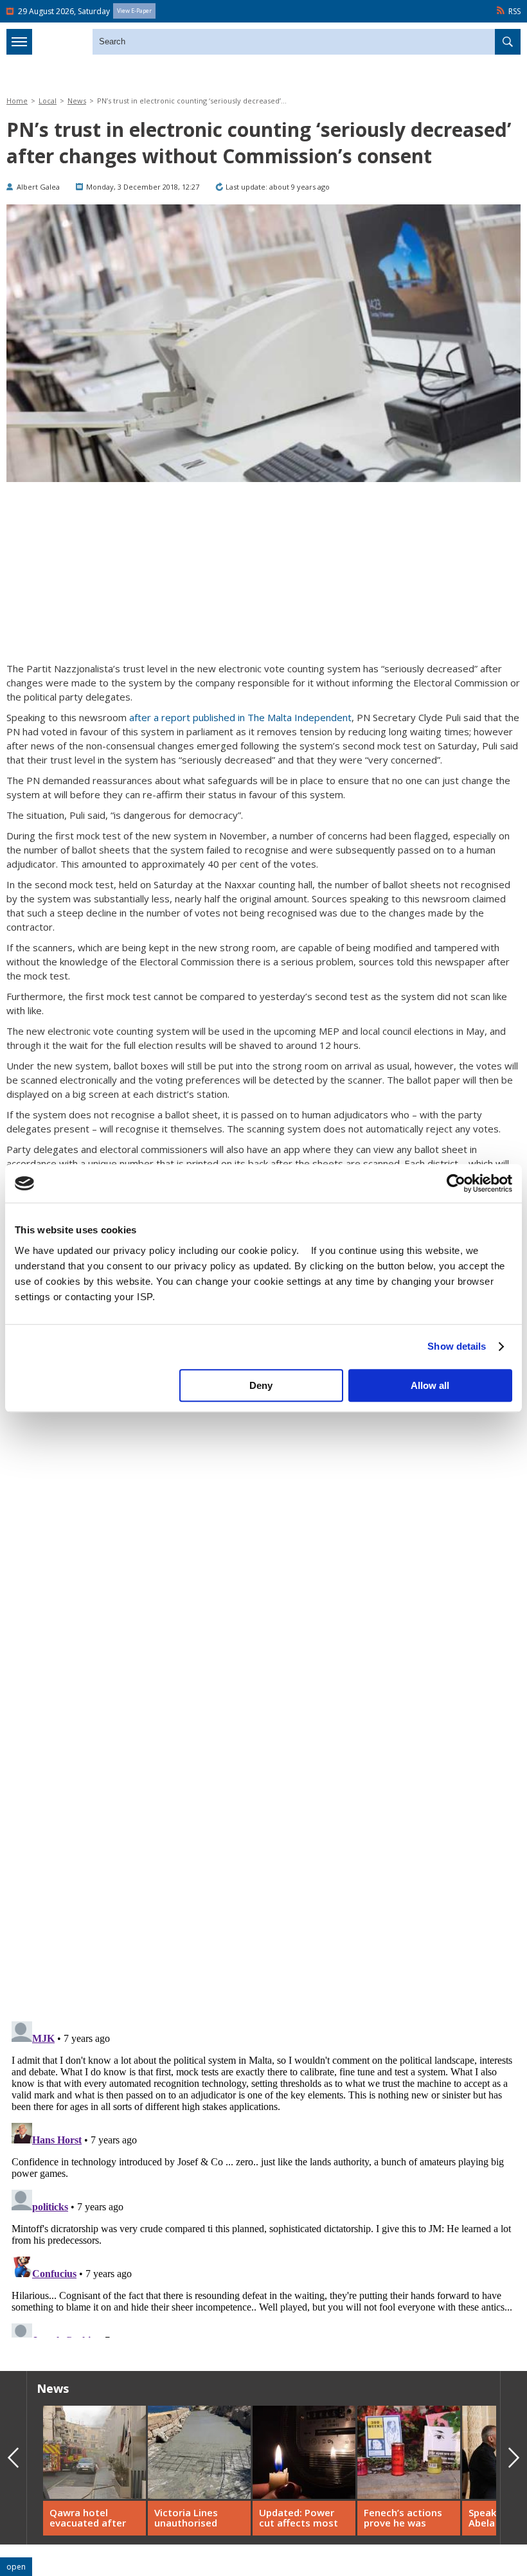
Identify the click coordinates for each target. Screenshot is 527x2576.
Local (48, 101)
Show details (457, 1346)
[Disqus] (263, 2177)
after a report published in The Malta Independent (240, 717)
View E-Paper (134, 11)
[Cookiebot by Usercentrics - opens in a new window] (456, 1183)
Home (17, 101)
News (77, 101)
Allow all (430, 1385)
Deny (261, 1385)
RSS (514, 11)
